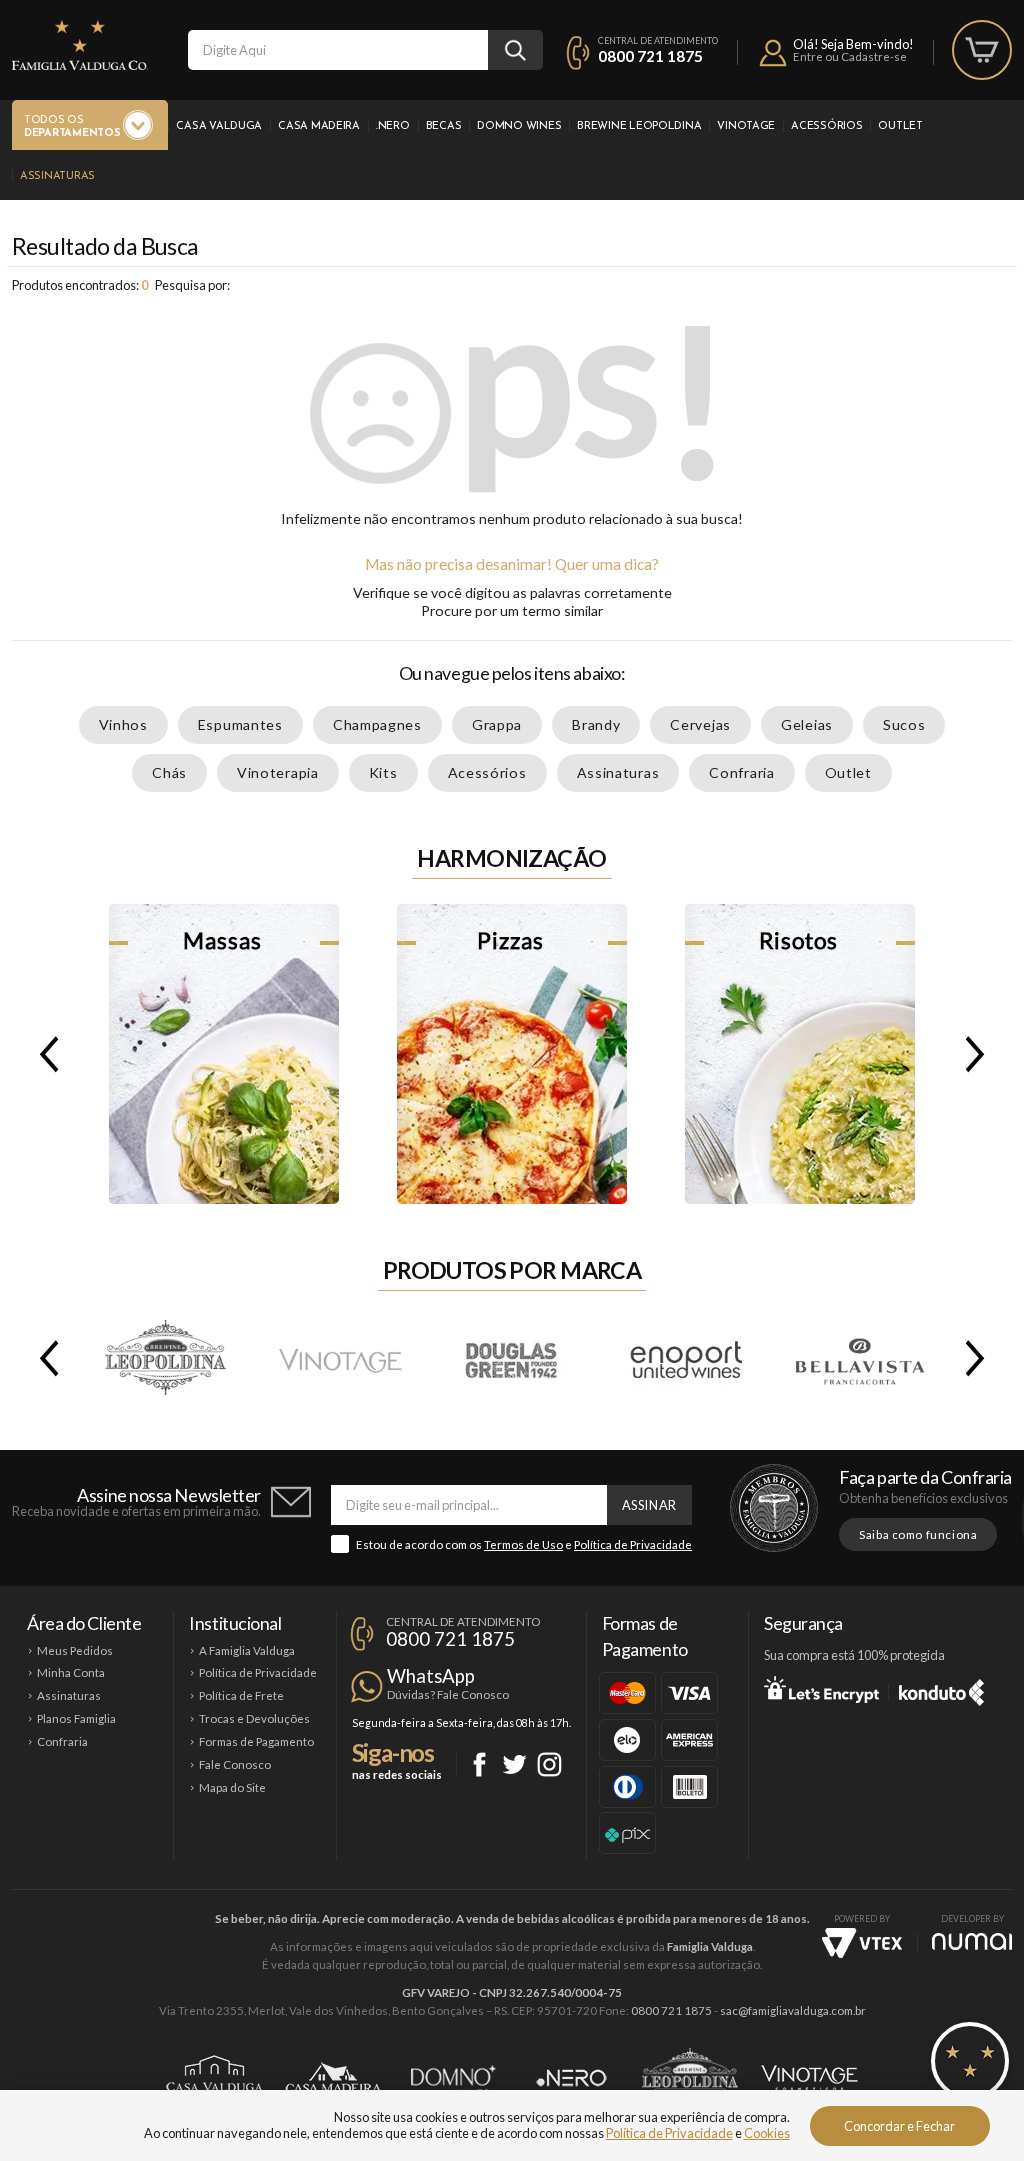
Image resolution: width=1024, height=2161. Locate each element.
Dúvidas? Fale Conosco (448, 1694)
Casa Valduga (219, 126)
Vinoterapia (278, 772)
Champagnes (377, 724)
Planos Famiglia (76, 1718)
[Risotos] (800, 1054)
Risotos (800, 1054)
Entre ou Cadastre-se (850, 56)
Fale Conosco (235, 1764)
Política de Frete (241, 1695)
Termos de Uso (523, 1544)
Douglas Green (513, 1358)
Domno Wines (519, 126)
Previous (45, 1054)
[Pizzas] (512, 1054)
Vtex (862, 1943)
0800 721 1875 (650, 56)
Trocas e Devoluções (254, 1718)
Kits (383, 772)
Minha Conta (71, 1672)
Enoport (686, 1358)
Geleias (807, 724)
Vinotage (746, 126)
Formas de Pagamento (256, 1741)
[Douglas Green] (512, 1358)
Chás (169, 772)
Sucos (904, 724)
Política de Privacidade (633, 1544)
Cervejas (700, 724)
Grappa (497, 724)
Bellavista (859, 1358)
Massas (224, 1054)
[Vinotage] (339, 1358)
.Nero (393, 126)
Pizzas (512, 1054)
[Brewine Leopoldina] (166, 1358)
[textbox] (338, 50)
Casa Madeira (319, 126)
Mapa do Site (232, 1787)
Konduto (941, 1689)
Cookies (767, 2133)
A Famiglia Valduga (247, 1650)
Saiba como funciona (918, 1534)
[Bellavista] (858, 1358)
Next (979, 1054)
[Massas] (224, 1054)
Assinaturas (57, 176)
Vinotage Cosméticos (809, 2078)
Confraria (741, 772)
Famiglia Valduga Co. (80, 45)
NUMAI (972, 1941)
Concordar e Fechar (899, 2126)
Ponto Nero (571, 2078)
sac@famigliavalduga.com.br (793, 2010)
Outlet (900, 126)
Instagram (549, 1764)
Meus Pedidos (75, 1650)
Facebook (479, 1764)
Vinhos (123, 724)
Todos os (72, 127)
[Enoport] (685, 1358)
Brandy (596, 724)
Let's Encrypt (821, 1689)
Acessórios (826, 126)
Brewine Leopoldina (639, 126)
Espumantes (240, 724)
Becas (444, 126)
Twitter (514, 1764)
